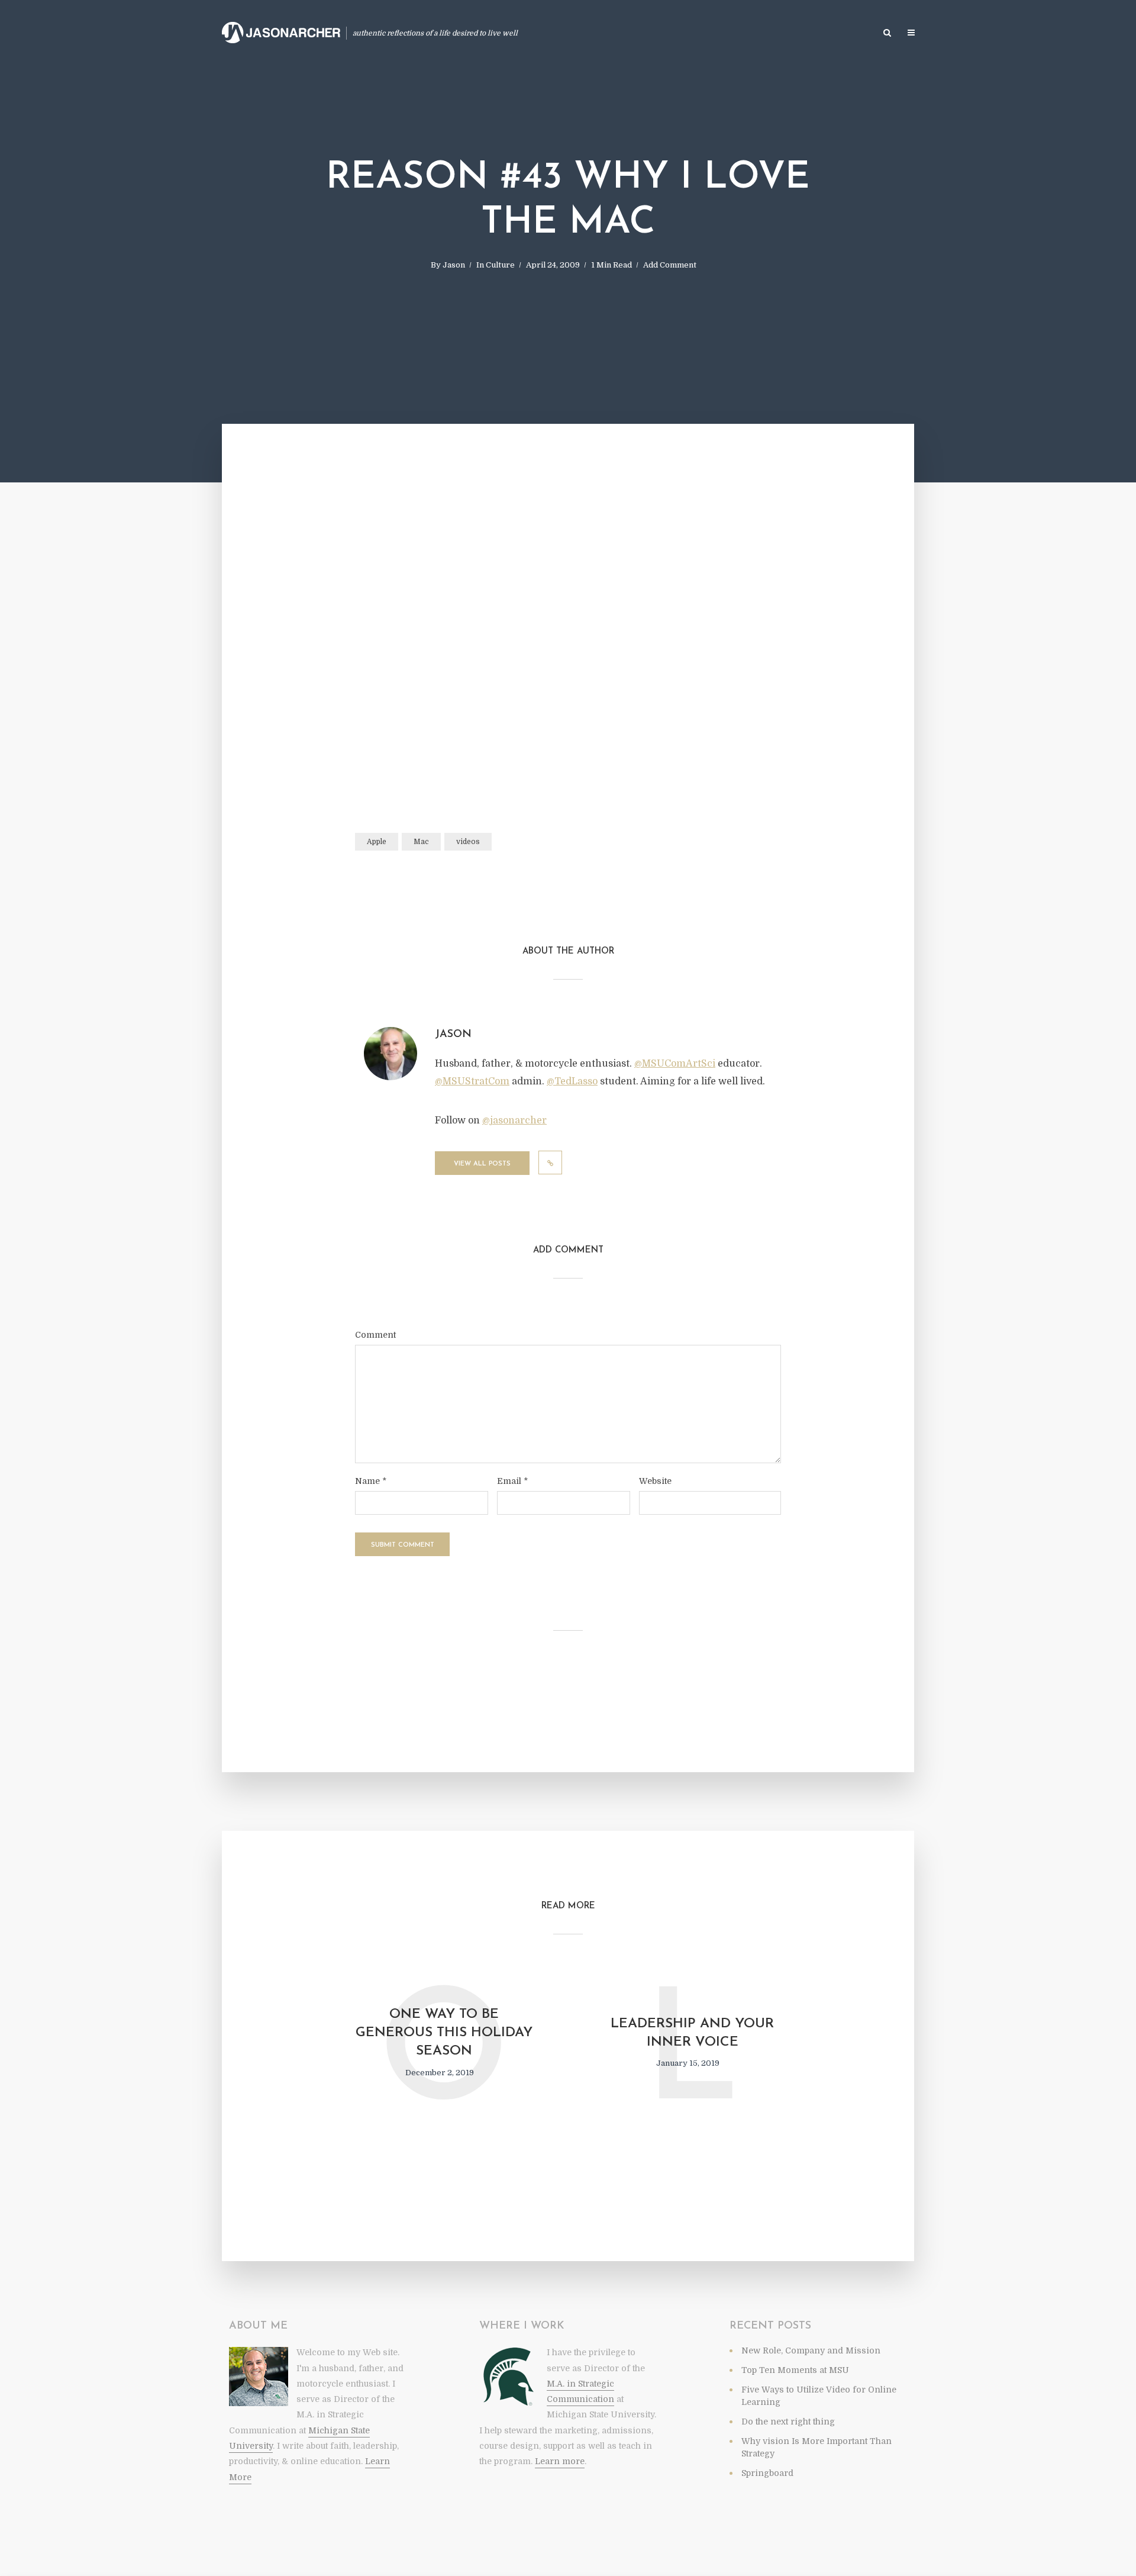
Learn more (560, 2461)
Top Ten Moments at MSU (795, 2370)
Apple (377, 842)
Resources (794, 33)
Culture (500, 265)
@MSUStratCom (472, 1081)
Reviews (690, 33)
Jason (454, 265)
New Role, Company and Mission (811, 2350)
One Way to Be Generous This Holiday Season (444, 2033)
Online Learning (627, 33)
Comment (375, 1335)
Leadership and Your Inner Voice (692, 2033)
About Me (849, 33)
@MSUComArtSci (675, 1064)
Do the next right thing (788, 2422)
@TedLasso (572, 1081)
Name (371, 1481)
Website (655, 1481)
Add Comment (670, 265)
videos (468, 842)
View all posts (482, 1164)
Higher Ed (739, 33)
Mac (421, 842)
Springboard (767, 2473)
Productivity (554, 33)
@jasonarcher (514, 1120)
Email (512, 1481)
